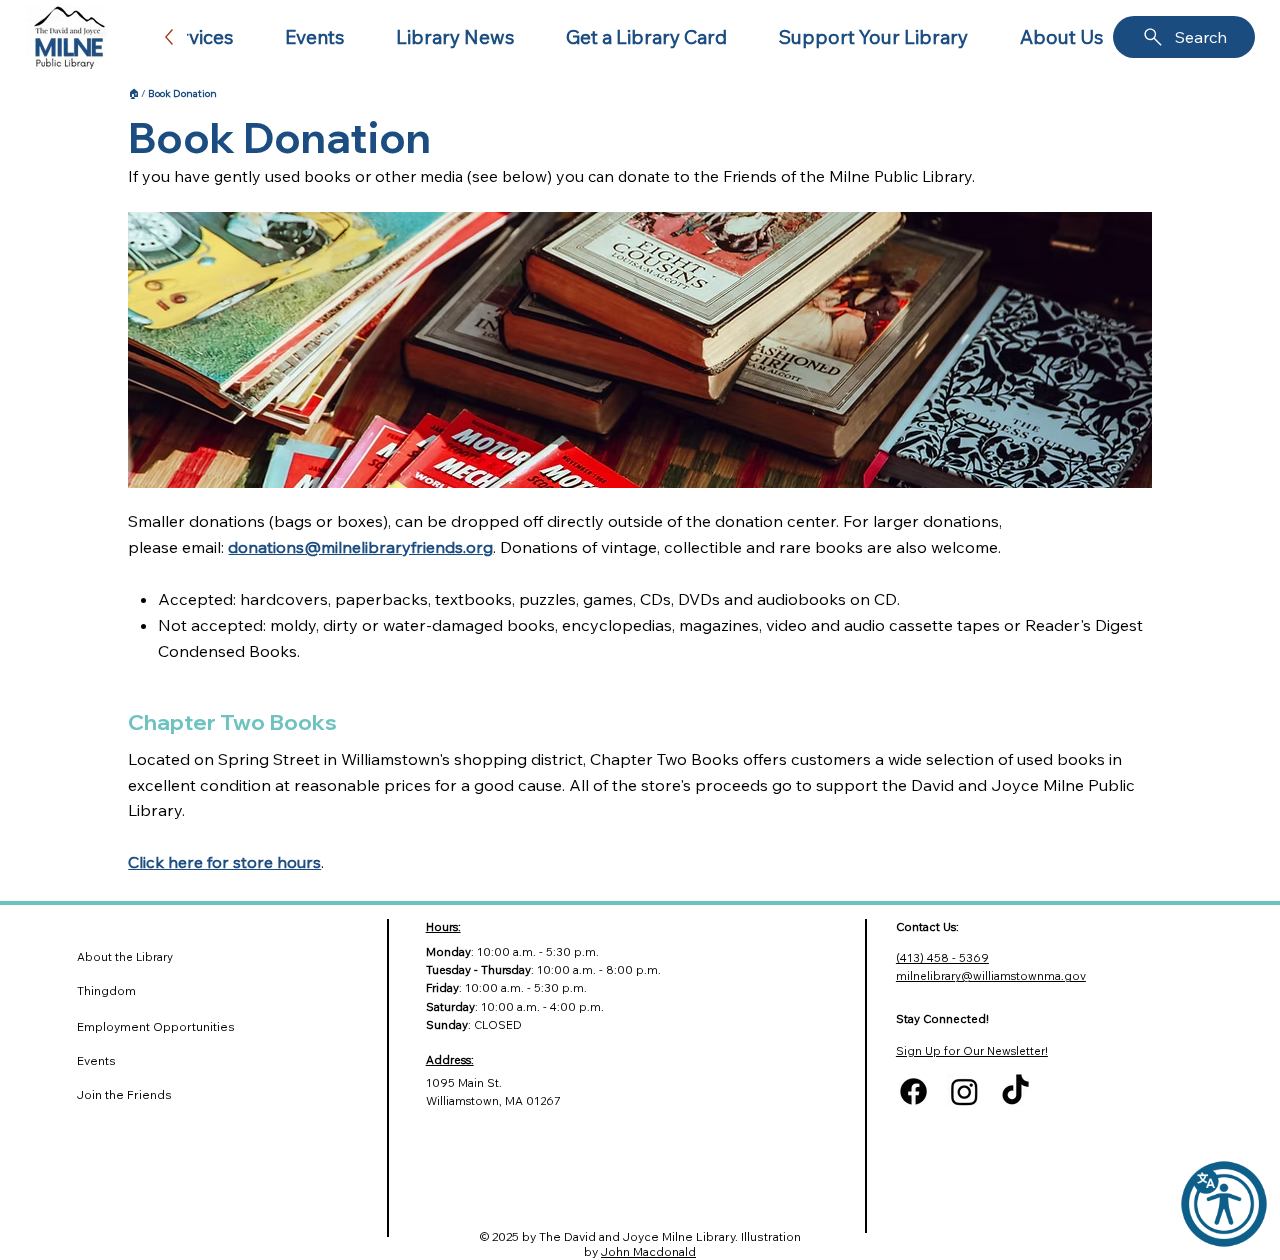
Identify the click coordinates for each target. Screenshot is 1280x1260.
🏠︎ (133, 93)
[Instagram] (964, 1091)
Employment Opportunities (156, 1026)
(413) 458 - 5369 (942, 958)
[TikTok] (1015, 1091)
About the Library (125, 957)
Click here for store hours (224, 862)
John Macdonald (648, 1251)
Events (96, 1060)
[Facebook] (913, 1091)
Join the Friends (124, 1094)
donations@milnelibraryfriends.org (360, 547)
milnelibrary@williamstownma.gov (991, 976)
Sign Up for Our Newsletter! (972, 1051)
